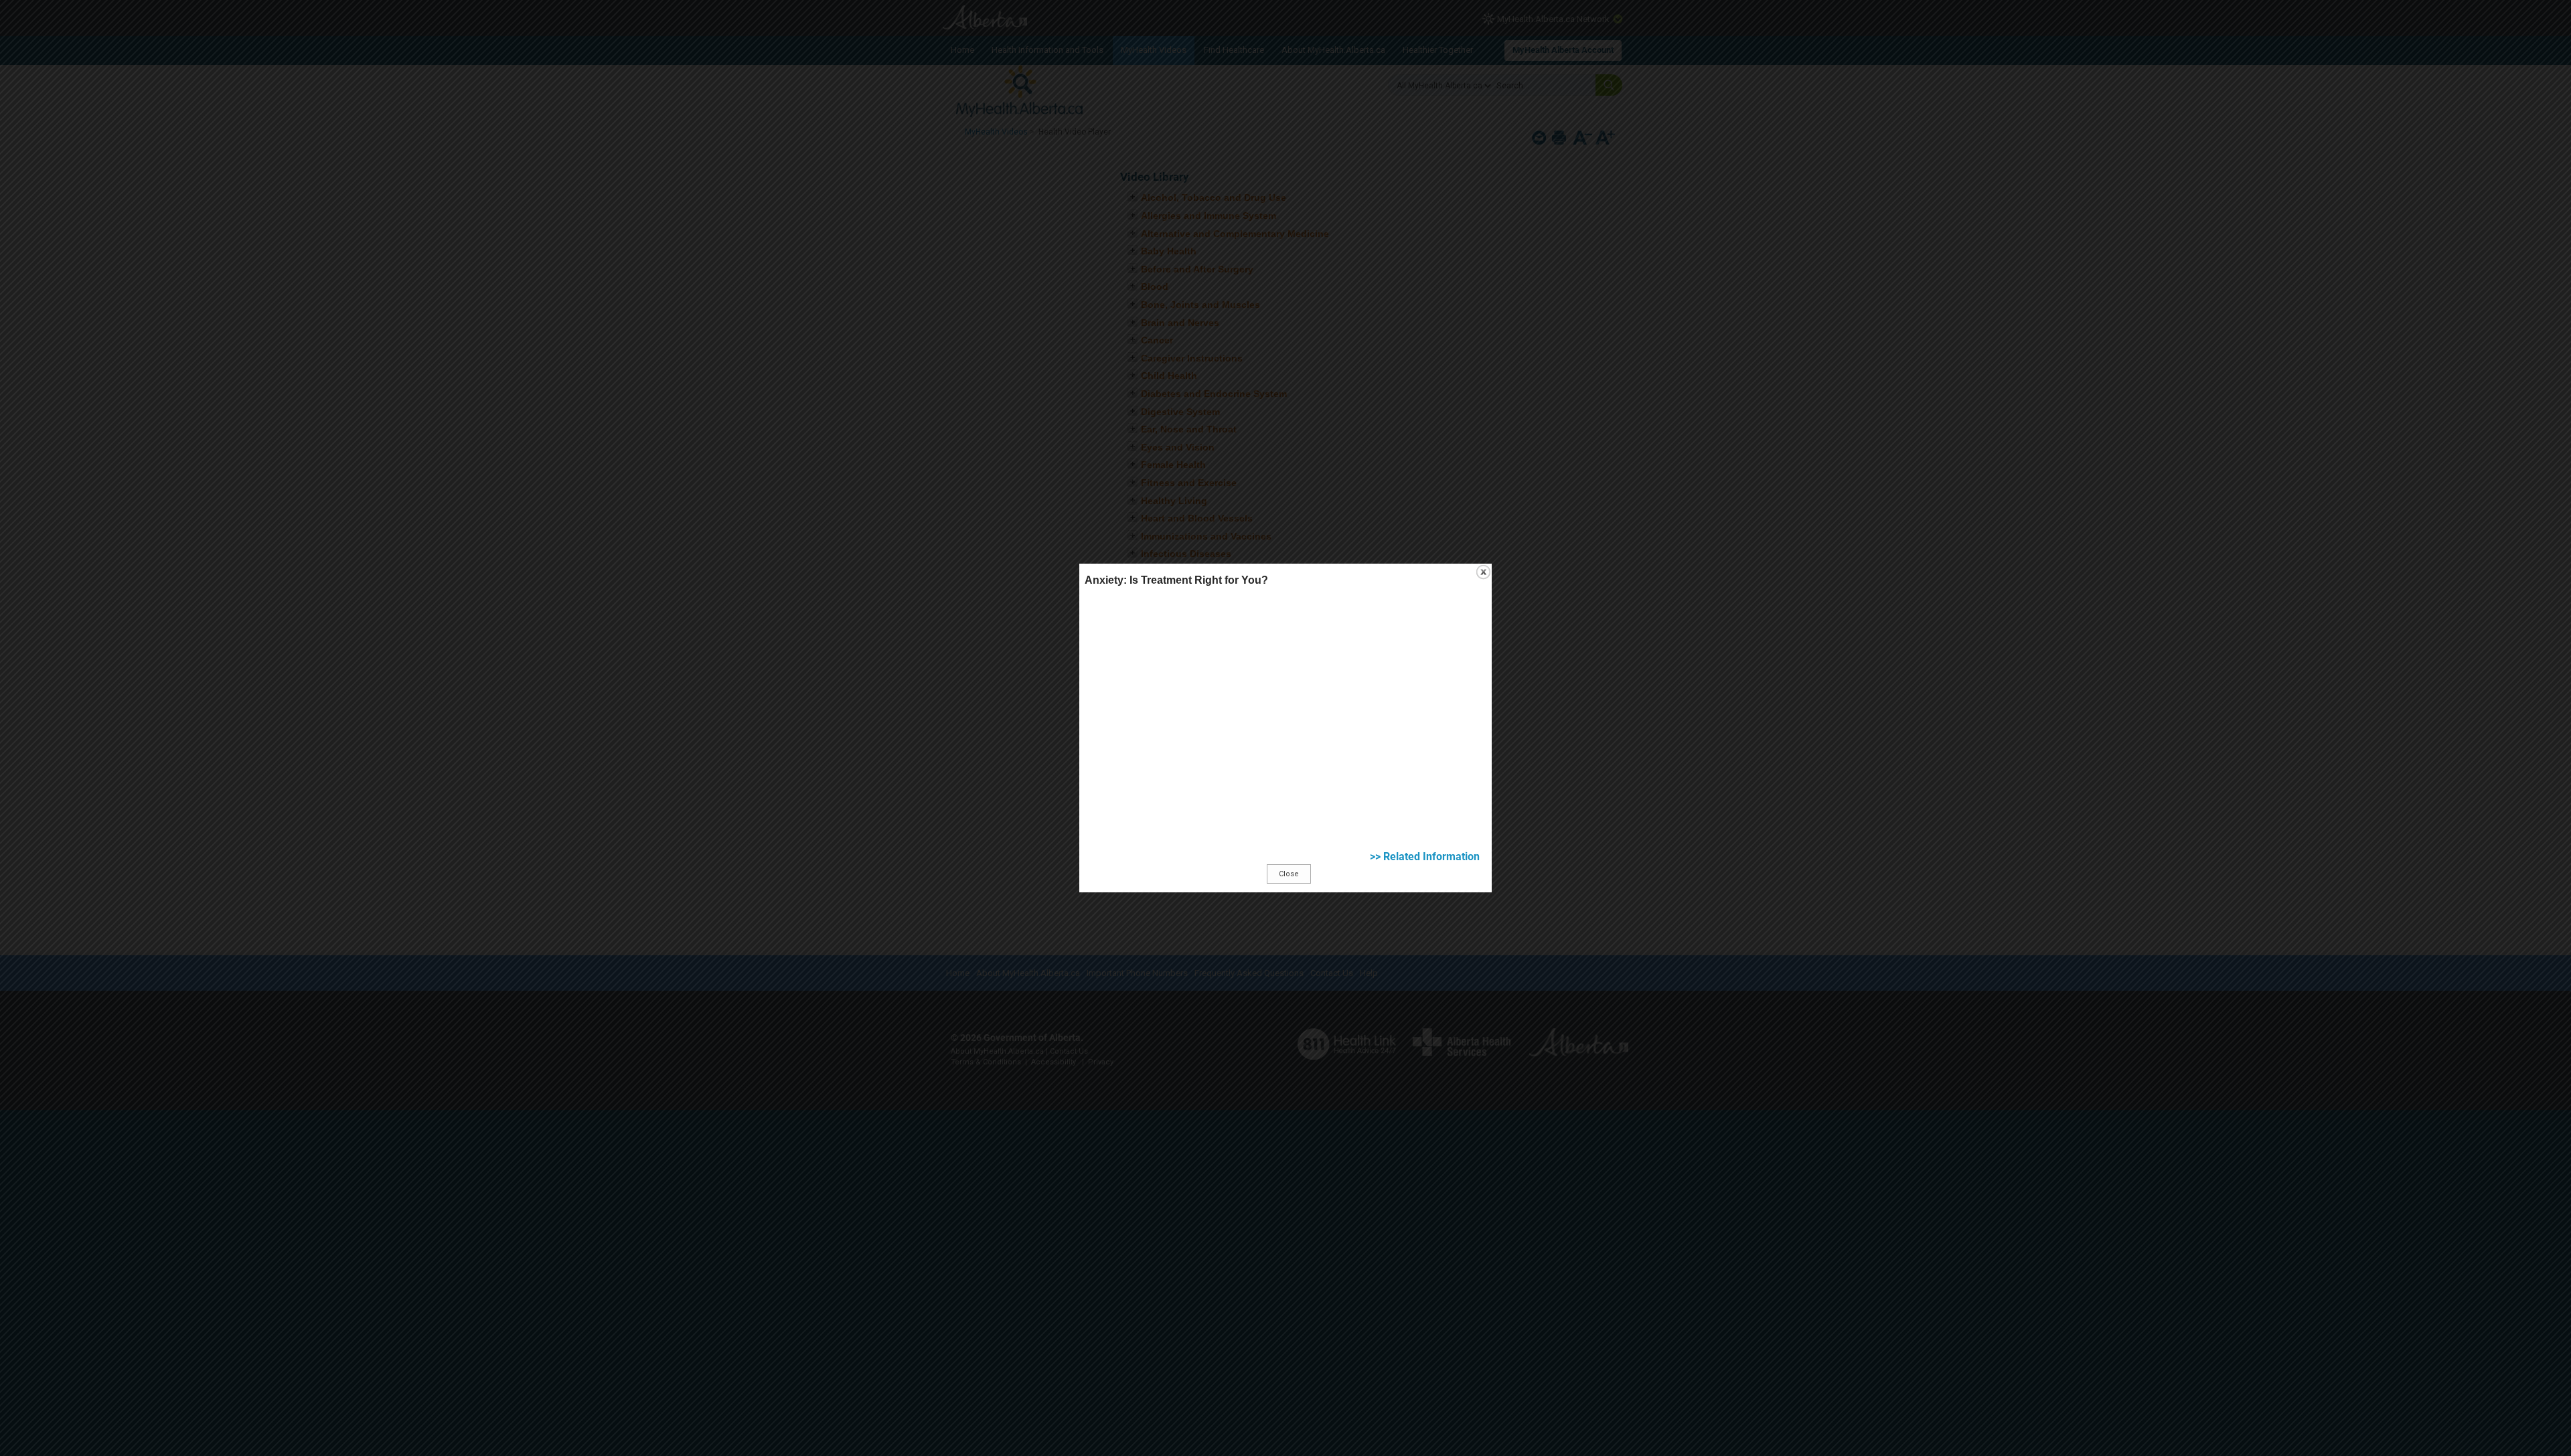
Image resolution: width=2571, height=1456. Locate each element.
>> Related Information (1425, 857)
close (1483, 572)
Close (1289, 874)
